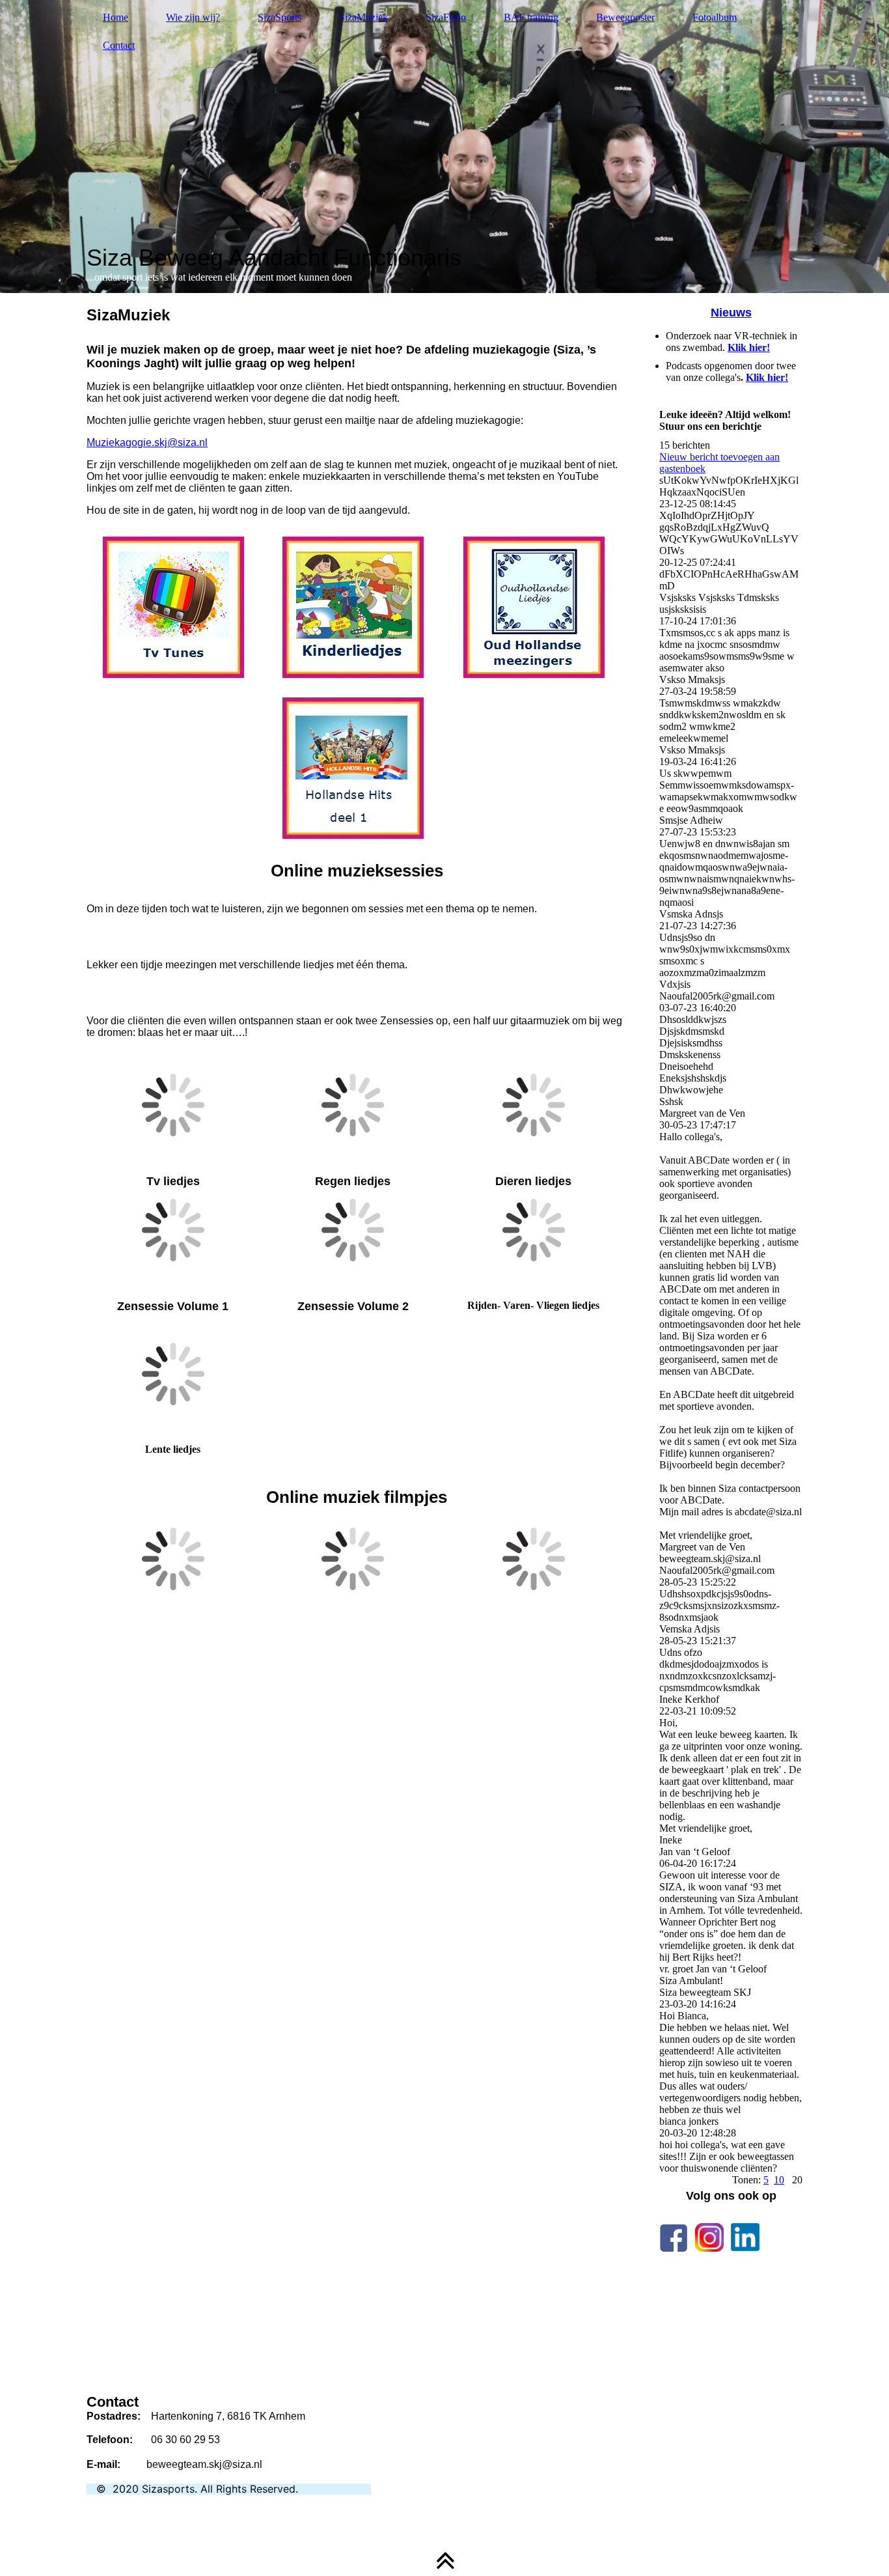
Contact (119, 45)
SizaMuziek (363, 17)
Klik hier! (749, 347)
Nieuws (731, 313)
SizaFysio (446, 17)
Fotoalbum (715, 17)
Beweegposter (625, 17)
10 (779, 2180)
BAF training (531, 17)
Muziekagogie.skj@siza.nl (147, 442)
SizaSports (280, 17)
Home (116, 17)
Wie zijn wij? (193, 17)
